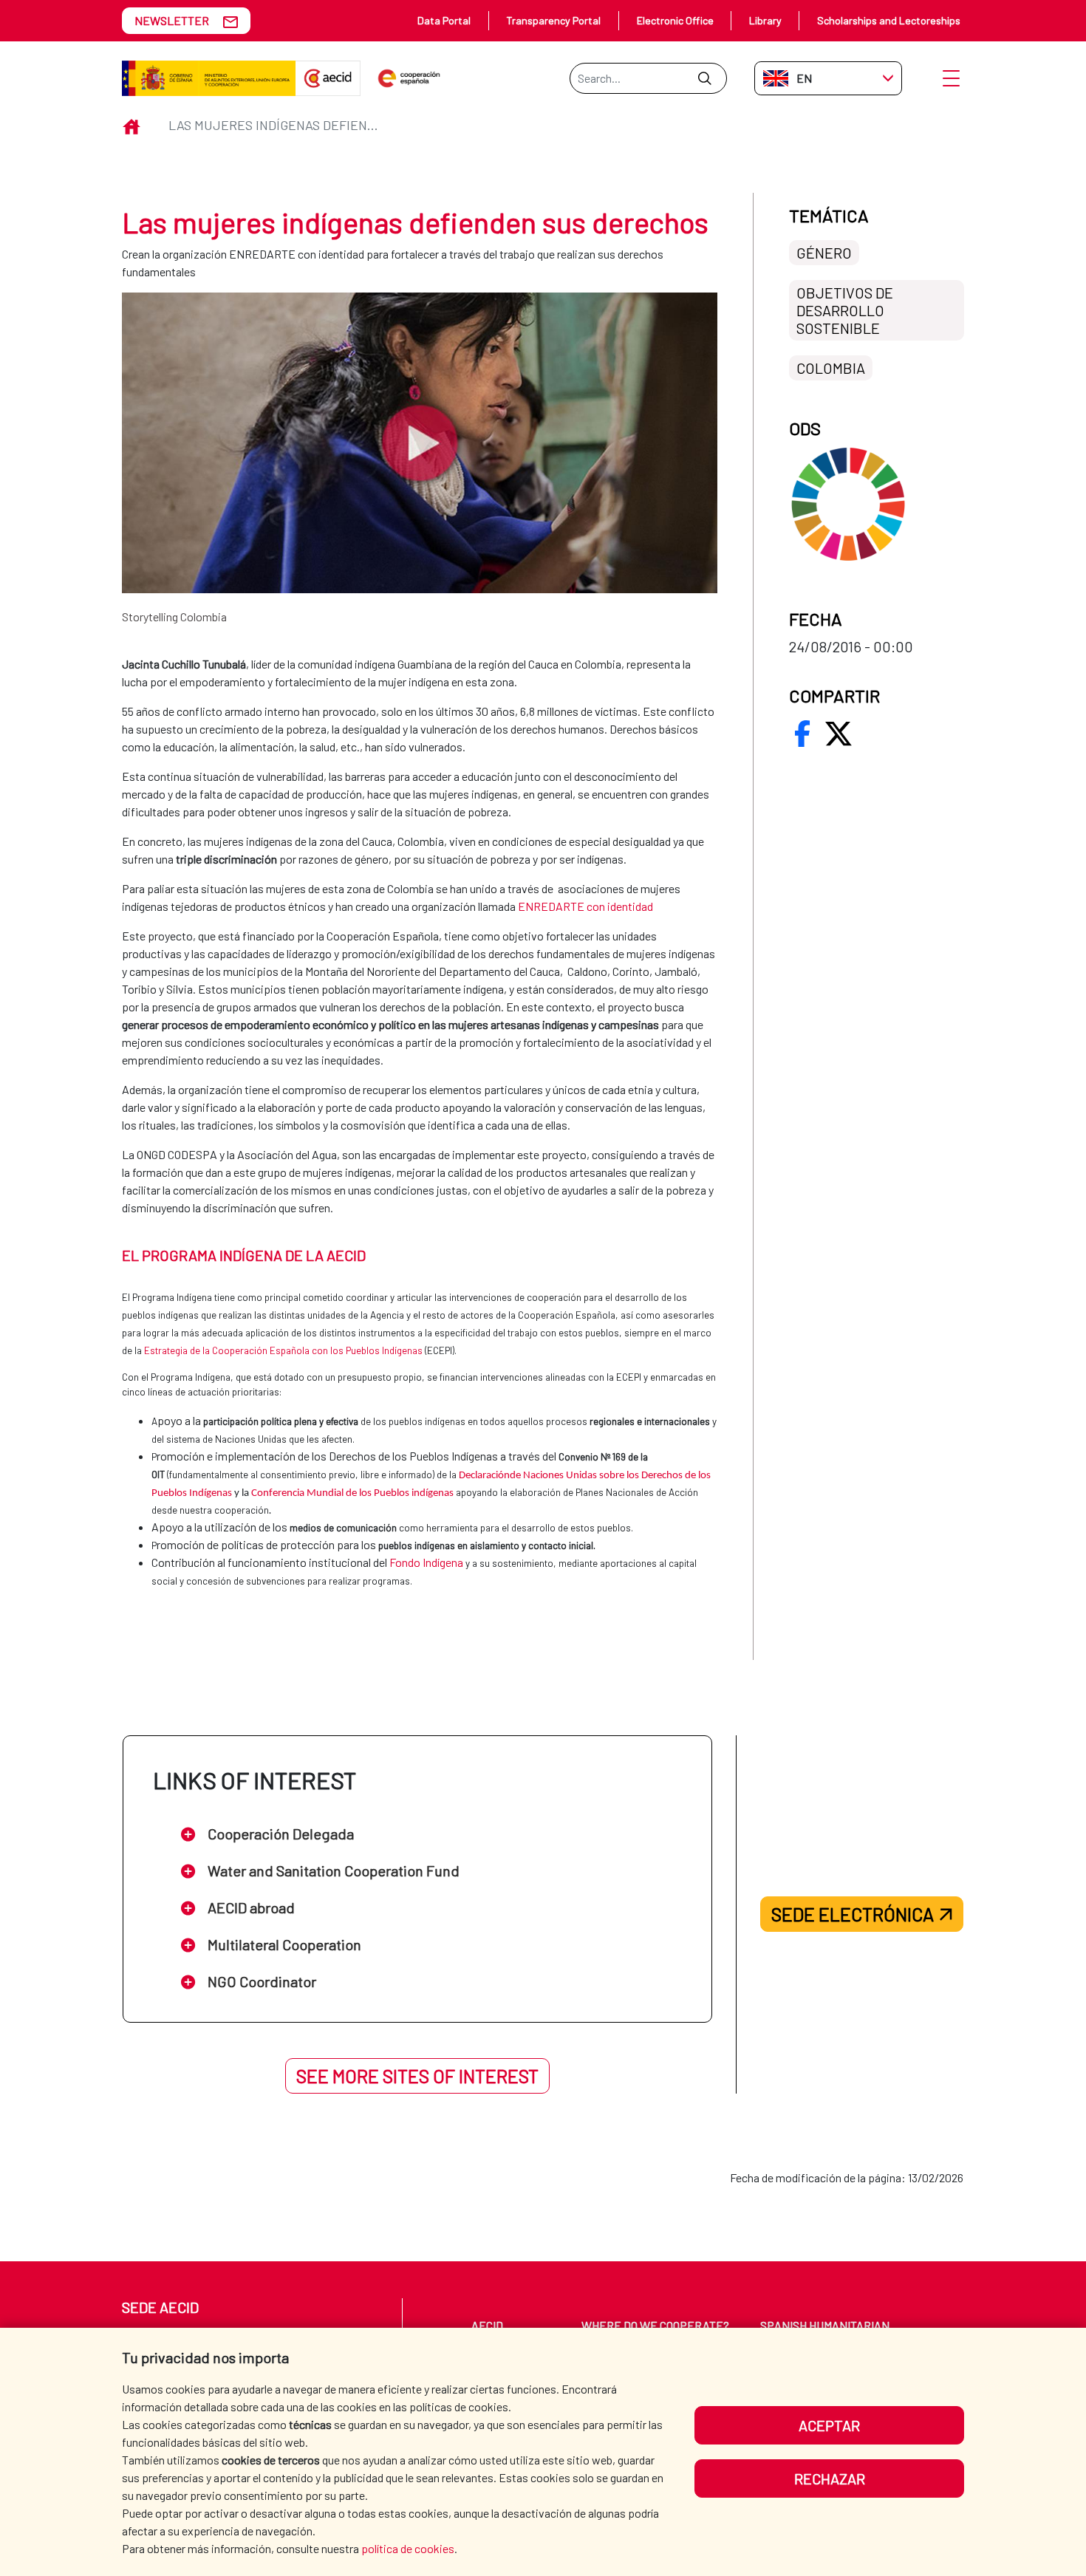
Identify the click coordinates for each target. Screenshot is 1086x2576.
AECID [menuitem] (487, 2325)
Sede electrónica (853, 1914)
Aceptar (829, 2425)
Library (765, 20)
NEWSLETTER (172, 20)
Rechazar (830, 2478)
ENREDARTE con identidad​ (585, 906)
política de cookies (408, 2548)
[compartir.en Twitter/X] (839, 734)
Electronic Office (675, 20)
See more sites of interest (417, 2076)
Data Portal (444, 20)
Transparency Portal (553, 20)
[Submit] (704, 78)
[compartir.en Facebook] (802, 734)
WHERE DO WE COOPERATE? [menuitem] (655, 2325)
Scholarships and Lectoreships (889, 20)
